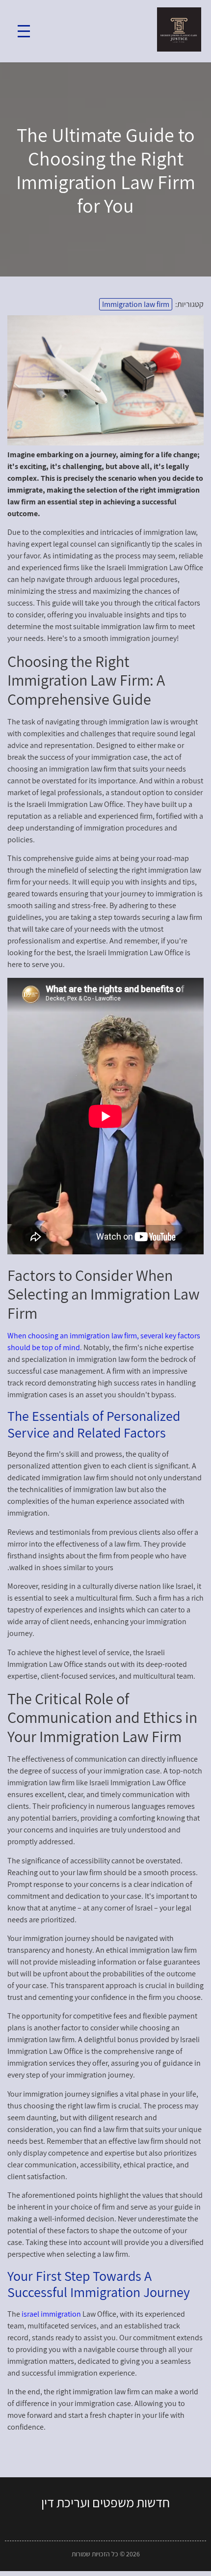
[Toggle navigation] (24, 31)
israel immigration (51, 2314)
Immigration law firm (136, 304)
